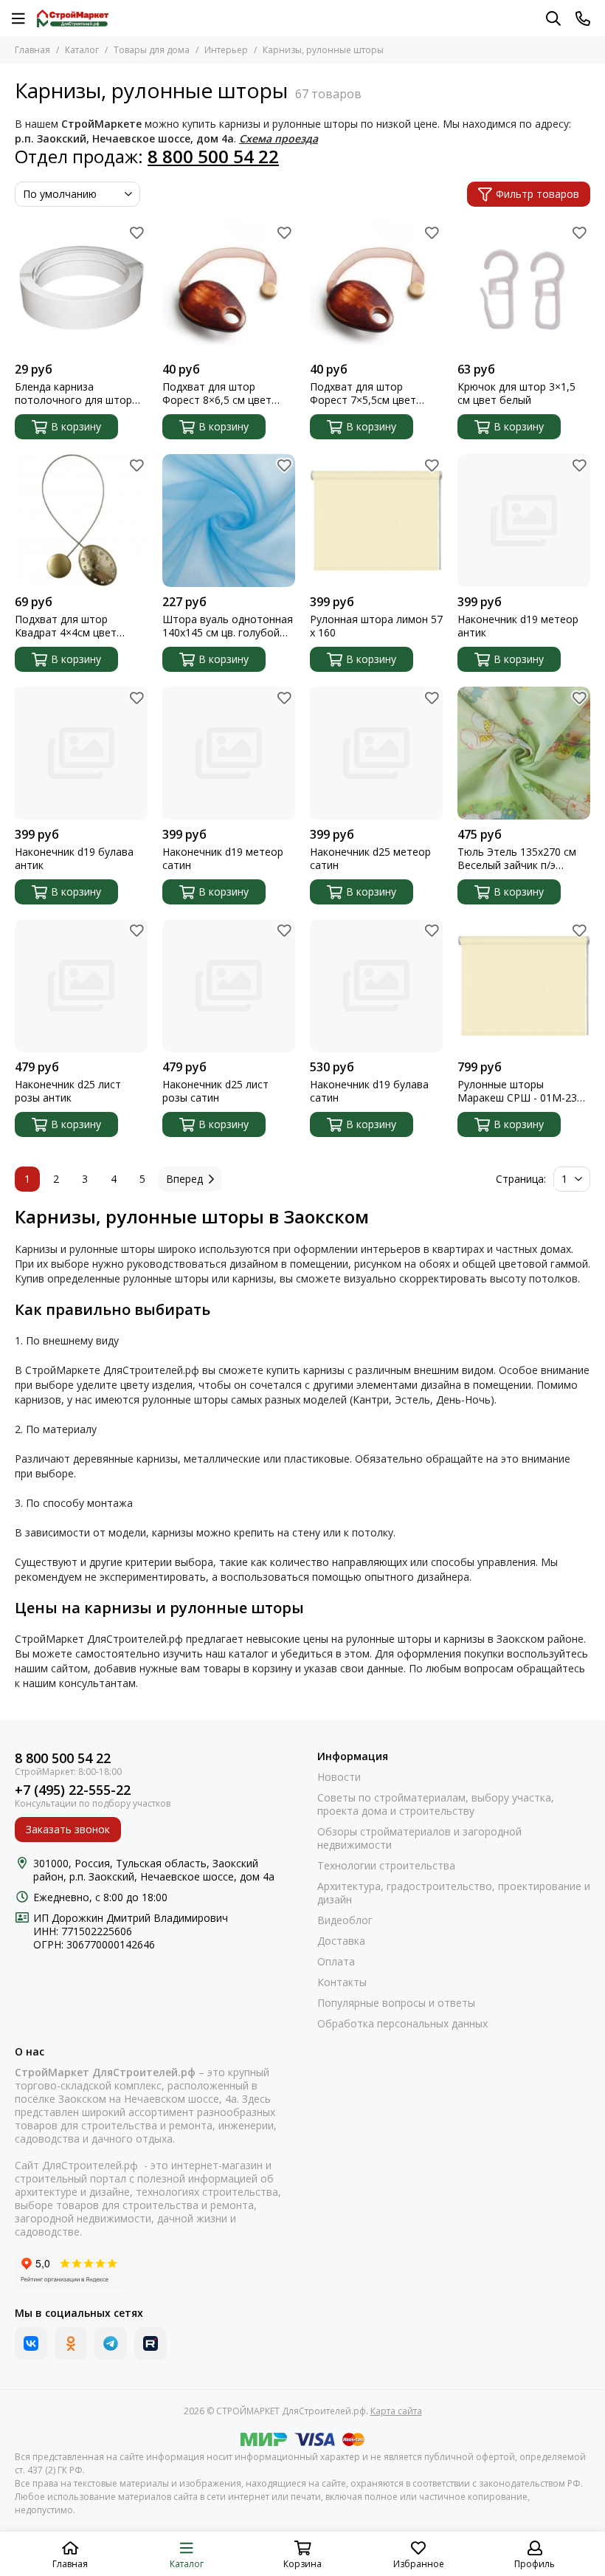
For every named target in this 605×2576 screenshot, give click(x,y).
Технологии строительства (386, 1866)
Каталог (82, 50)
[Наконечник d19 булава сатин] (376, 986)
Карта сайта (396, 2411)
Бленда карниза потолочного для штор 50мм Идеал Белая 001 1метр (73, 394)
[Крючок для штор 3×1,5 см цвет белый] (524, 288)
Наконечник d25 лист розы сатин (215, 1091)
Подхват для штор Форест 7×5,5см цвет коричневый (363, 394)
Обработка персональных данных (402, 2024)
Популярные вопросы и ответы (396, 2003)
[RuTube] (151, 2343)
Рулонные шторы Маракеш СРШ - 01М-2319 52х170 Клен (523, 1091)
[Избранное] (136, 233)
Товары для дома (152, 50)
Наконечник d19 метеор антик (518, 626)
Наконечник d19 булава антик (74, 859)
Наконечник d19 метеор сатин (223, 859)
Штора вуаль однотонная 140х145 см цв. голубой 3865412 (228, 626)
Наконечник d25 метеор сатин (370, 859)
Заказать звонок (68, 1829)
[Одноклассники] (71, 2343)
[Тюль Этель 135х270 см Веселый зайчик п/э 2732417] (524, 753)
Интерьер (226, 50)
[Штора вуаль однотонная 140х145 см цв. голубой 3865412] (229, 521)
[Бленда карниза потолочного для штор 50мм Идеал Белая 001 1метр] (81, 288)
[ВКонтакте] (31, 2343)
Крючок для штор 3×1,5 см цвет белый (516, 394)
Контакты (342, 1982)
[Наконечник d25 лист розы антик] (81, 986)
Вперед (184, 1179)
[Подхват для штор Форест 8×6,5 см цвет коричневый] (229, 288)
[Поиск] (553, 18)
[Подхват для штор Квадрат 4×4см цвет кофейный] (81, 521)
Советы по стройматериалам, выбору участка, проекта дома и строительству (436, 1804)
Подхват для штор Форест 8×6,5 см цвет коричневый (217, 394)
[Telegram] (111, 2343)
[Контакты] (583, 18)
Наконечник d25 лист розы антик (68, 1091)
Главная (32, 50)
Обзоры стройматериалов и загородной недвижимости (419, 1838)
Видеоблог (345, 1920)
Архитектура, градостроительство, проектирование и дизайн (454, 1893)
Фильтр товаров (537, 194)
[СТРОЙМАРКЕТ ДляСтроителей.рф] (73, 18)
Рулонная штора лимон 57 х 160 (376, 626)
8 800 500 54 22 (63, 1758)
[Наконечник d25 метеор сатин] (376, 753)
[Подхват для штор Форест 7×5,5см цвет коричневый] (376, 288)
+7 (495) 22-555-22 (73, 1790)
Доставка (341, 1941)
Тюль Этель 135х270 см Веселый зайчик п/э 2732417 (517, 859)
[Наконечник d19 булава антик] (81, 753)
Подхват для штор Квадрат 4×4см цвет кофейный (66, 626)
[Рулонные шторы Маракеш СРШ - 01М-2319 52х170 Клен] (524, 986)
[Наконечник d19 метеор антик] (524, 521)
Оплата (336, 1962)
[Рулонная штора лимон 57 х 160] (376, 521)
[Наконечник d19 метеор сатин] (229, 753)
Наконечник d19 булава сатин (369, 1091)
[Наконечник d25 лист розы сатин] (229, 986)
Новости (339, 1777)
